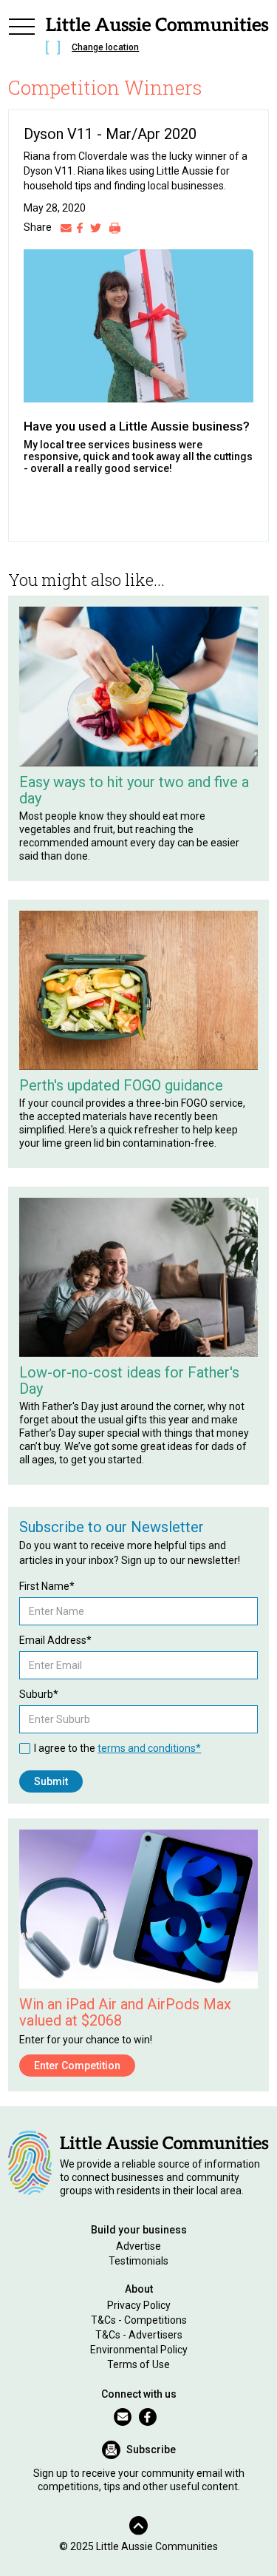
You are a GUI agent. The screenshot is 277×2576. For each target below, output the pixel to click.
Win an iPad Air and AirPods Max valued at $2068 (125, 2012)
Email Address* (55, 1640)
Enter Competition (77, 2066)
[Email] (66, 227)
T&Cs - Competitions (139, 2320)
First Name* (47, 1586)
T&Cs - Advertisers (139, 2335)
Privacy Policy (139, 2305)
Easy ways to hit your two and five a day (134, 790)
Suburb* (39, 1694)
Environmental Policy (139, 2350)
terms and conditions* (149, 1748)
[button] (21, 38)
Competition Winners (105, 87)
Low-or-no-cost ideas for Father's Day (129, 1380)
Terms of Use (138, 2364)
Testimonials (138, 2261)
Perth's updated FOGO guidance (121, 1085)
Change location (105, 47)
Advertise (138, 2246)
